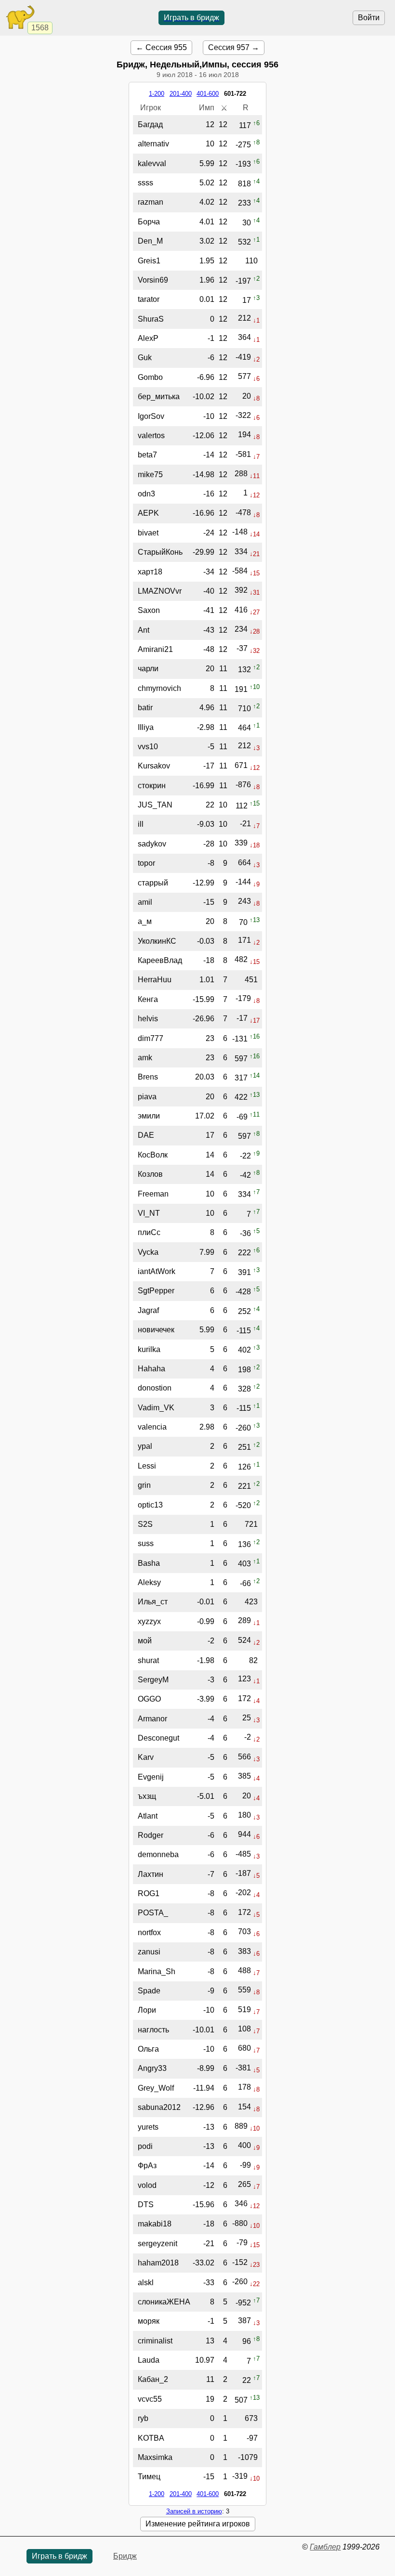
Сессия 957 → (234, 47)
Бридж (125, 2556)
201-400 (181, 94)
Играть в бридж (191, 18)
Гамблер (325, 2547)
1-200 (157, 94)
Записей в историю (194, 2511)
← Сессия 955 (161, 47)
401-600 (208, 94)
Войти (369, 18)
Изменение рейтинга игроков (198, 2524)
